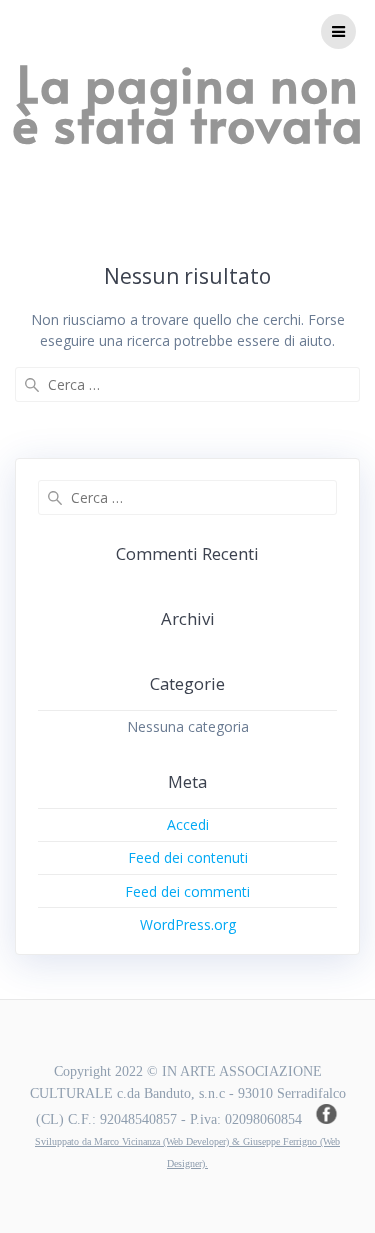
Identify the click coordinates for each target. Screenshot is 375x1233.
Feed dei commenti (187, 891)
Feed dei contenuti (188, 857)
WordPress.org (188, 924)
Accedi (188, 824)
